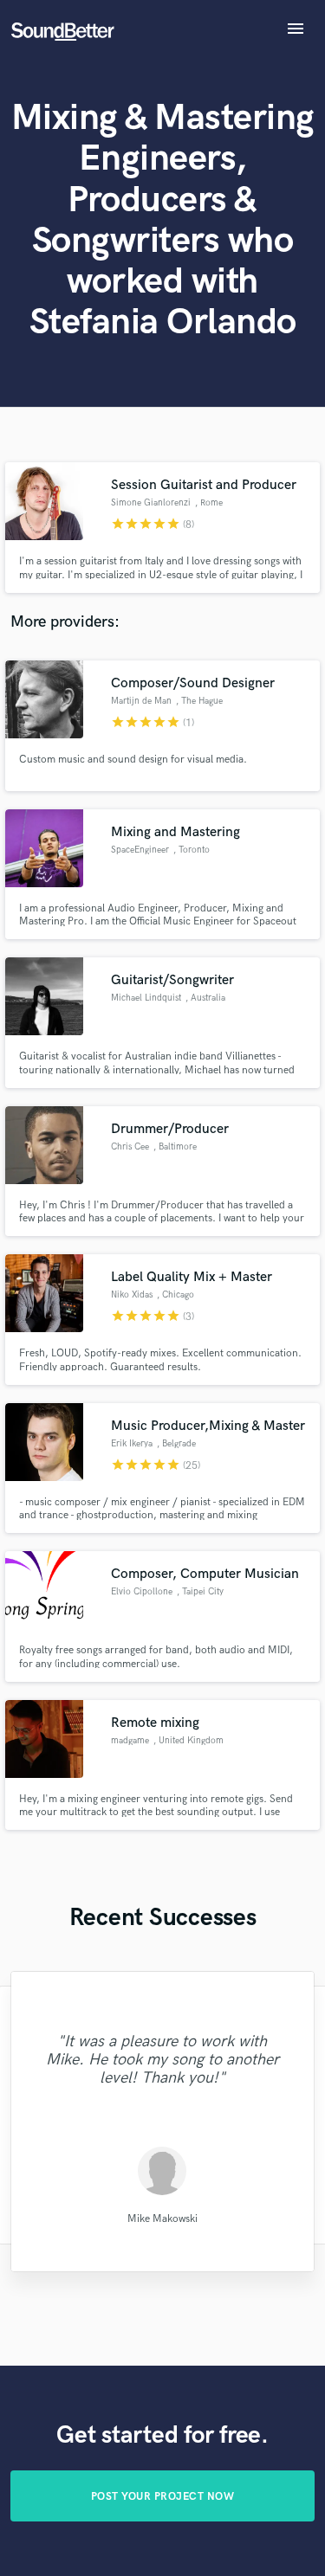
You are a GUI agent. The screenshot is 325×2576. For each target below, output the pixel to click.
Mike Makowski (162, 2219)
